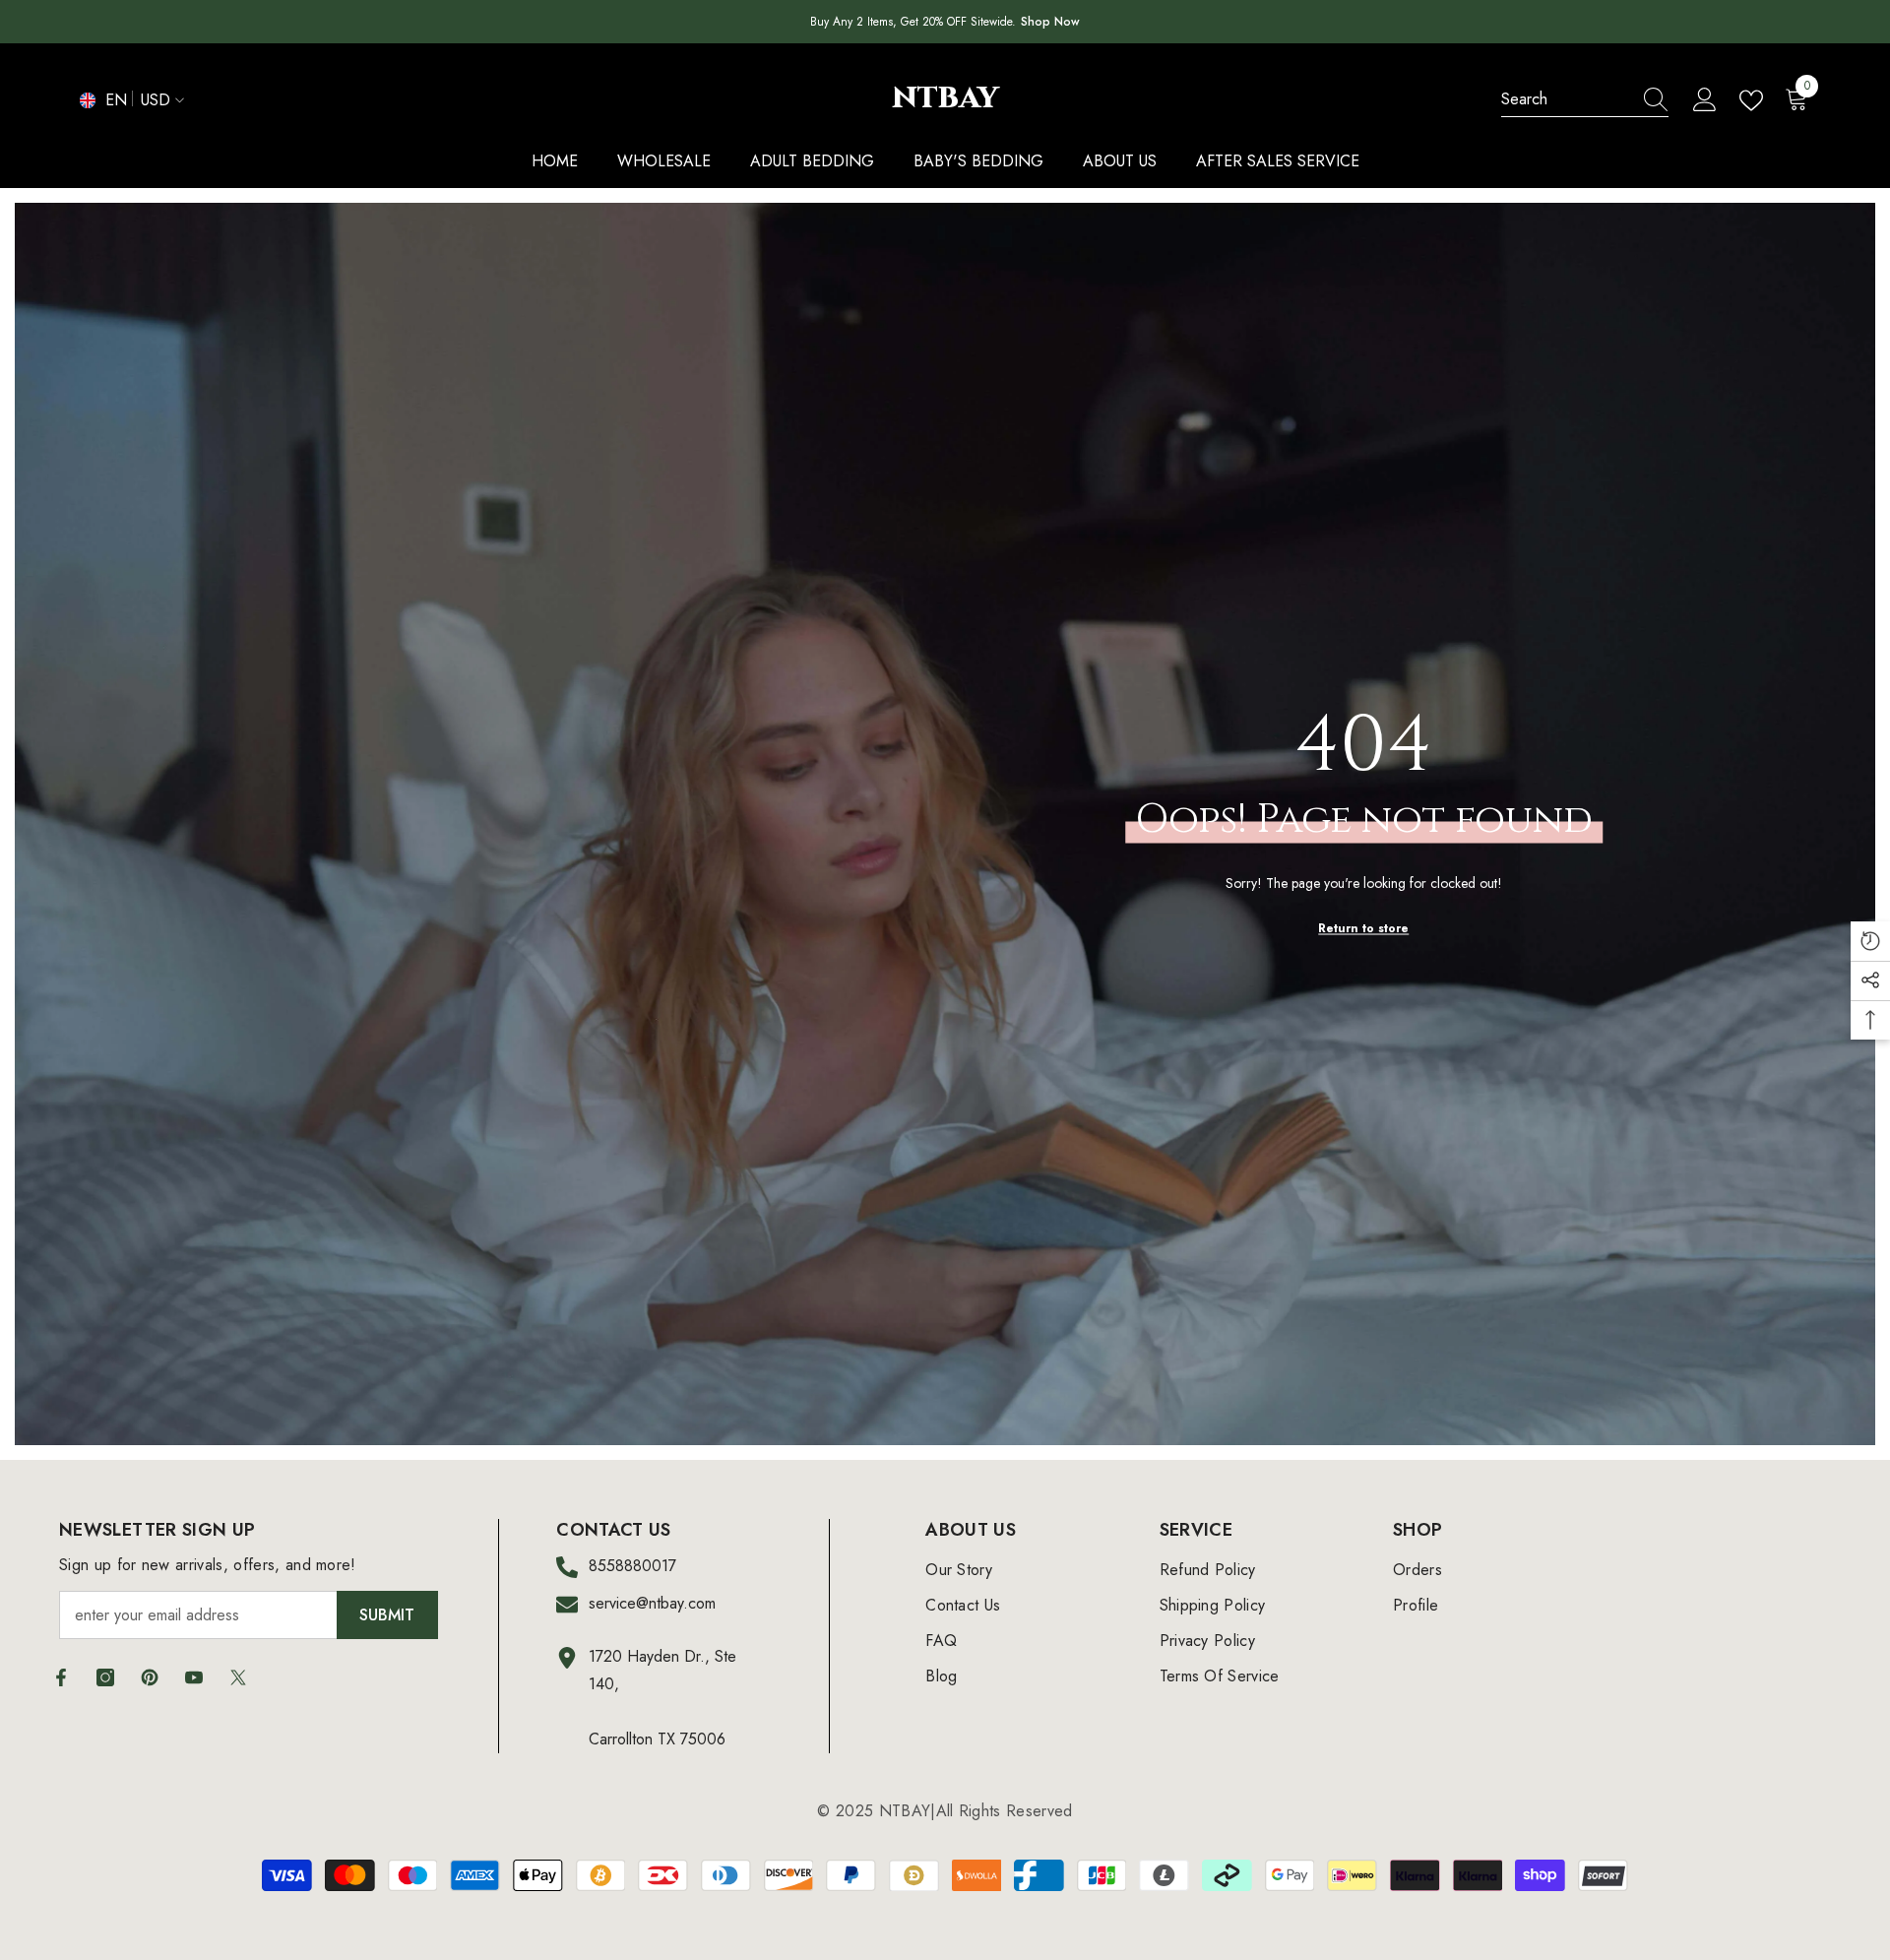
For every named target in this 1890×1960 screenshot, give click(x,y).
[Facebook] (61, 1677)
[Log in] (1705, 100)
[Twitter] (238, 1677)
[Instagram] (105, 1677)
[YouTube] (194, 1677)
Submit (387, 1615)
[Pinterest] (150, 1677)
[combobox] (1566, 99)
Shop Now (1050, 22)
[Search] (1585, 100)
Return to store (1363, 927)
